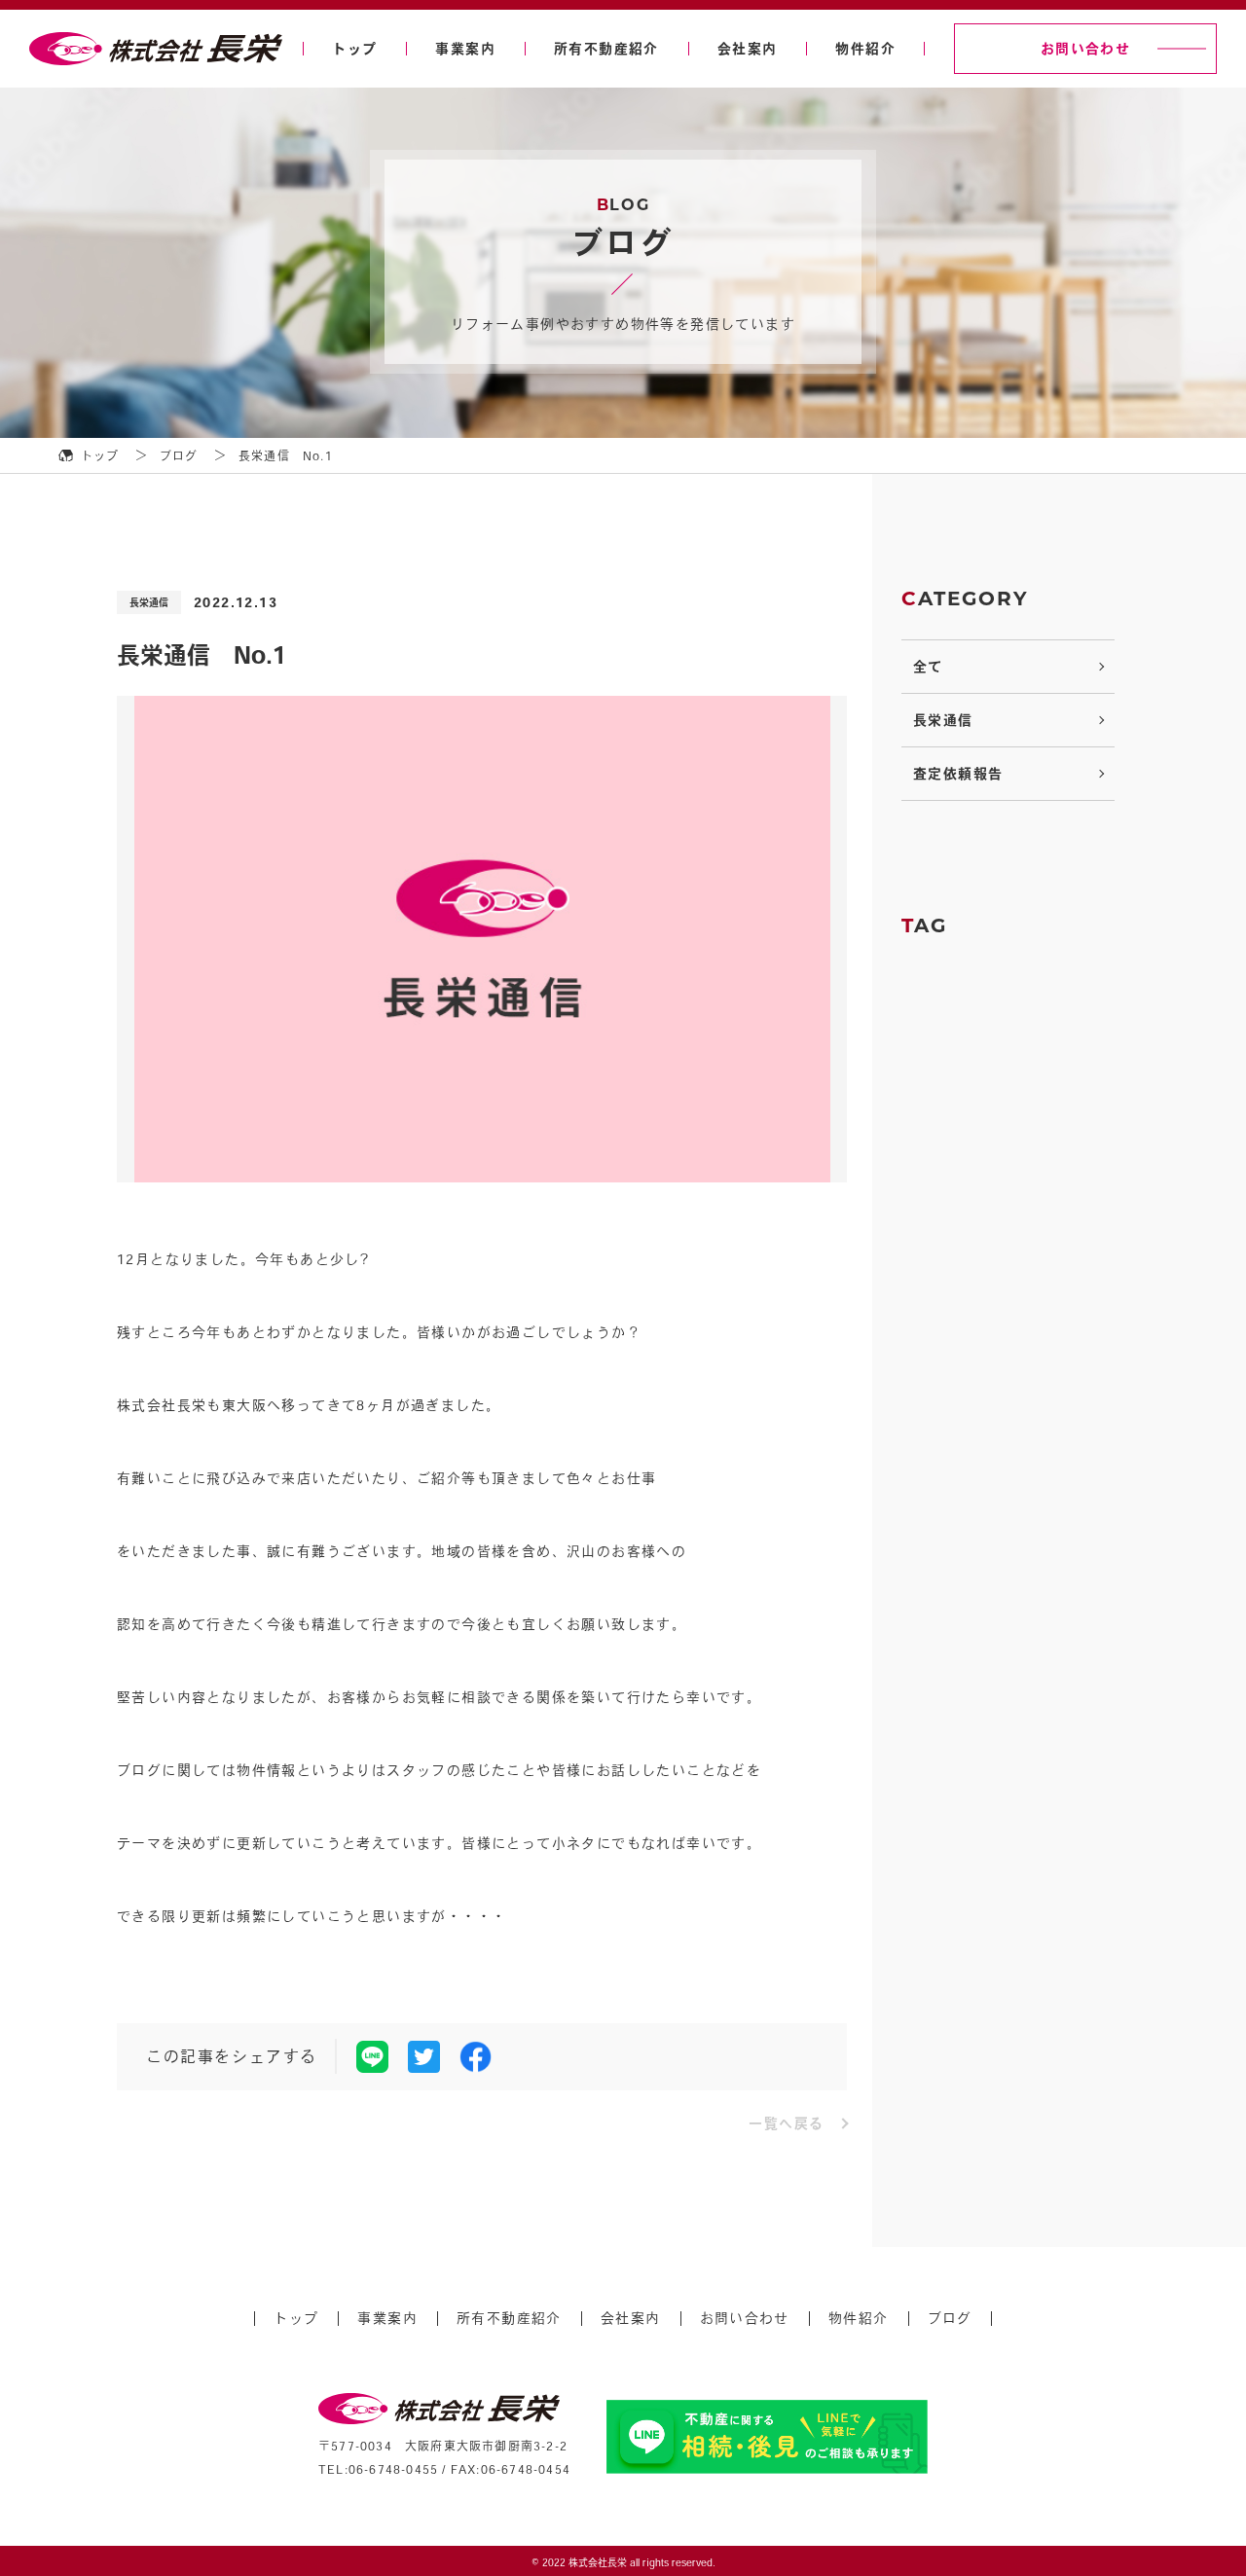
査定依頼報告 (958, 774)
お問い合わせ (1085, 49)
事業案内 (465, 49)
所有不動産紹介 (606, 49)
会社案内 (748, 49)
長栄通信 (943, 720)
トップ (354, 49)
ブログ (950, 2318)
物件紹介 (865, 49)
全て (928, 667)
